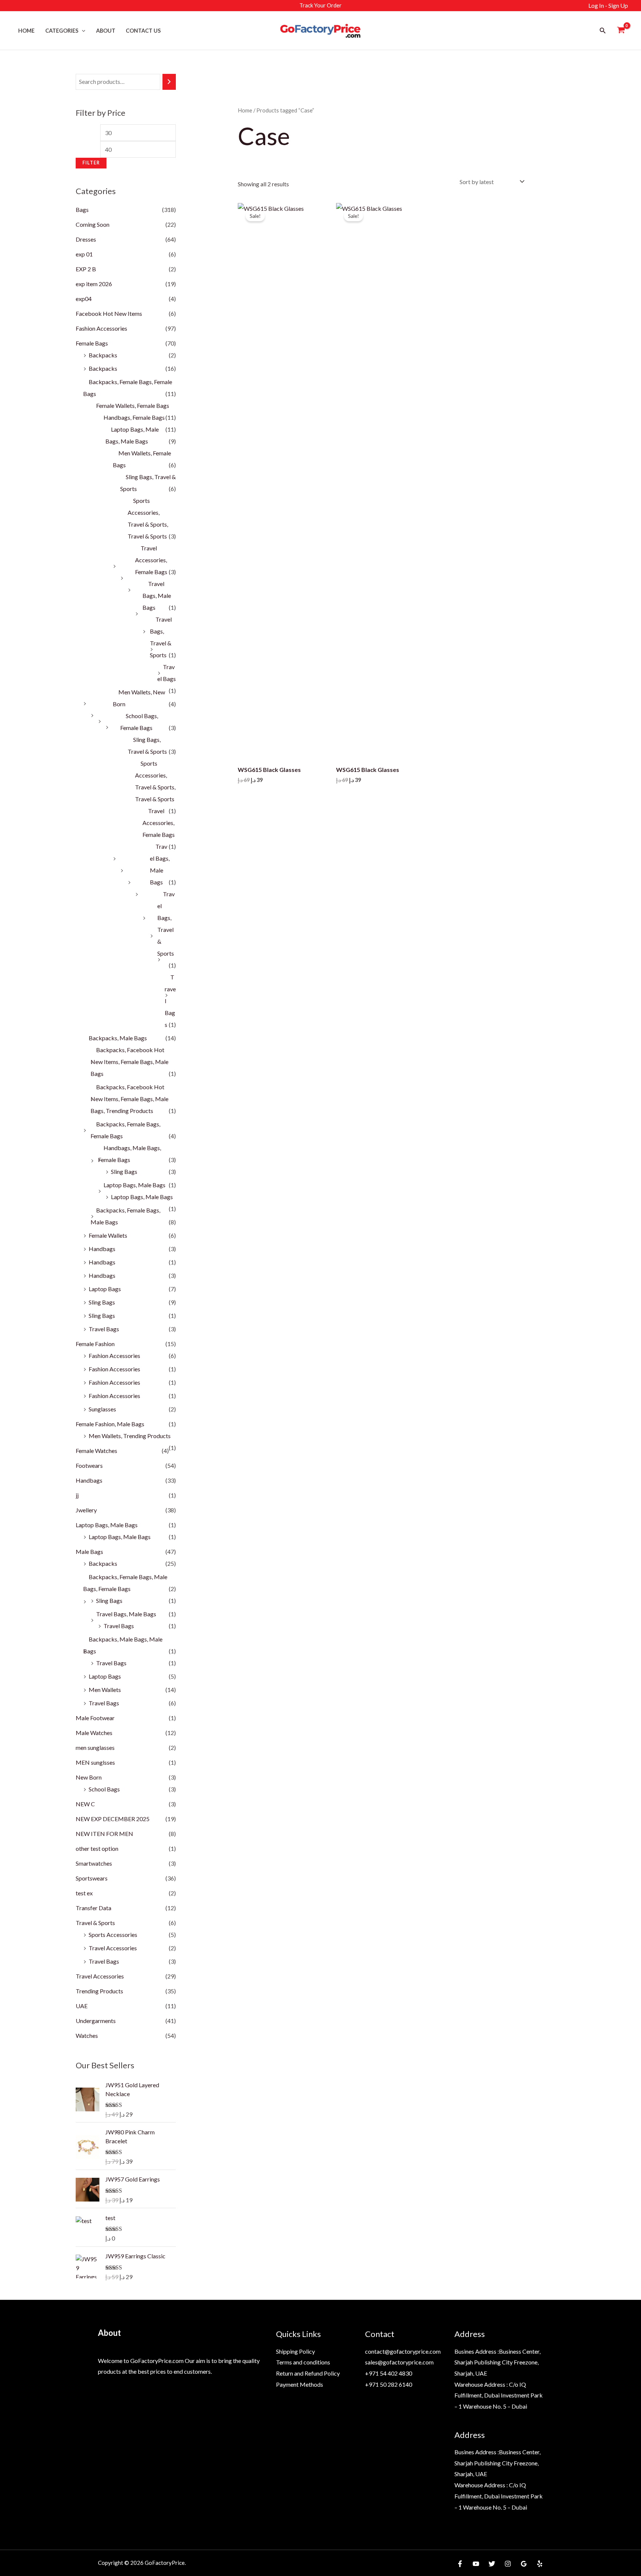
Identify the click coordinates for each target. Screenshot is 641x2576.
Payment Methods (300, 2384)
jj (77, 1495)
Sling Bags (124, 1171)
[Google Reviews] (524, 2564)
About (106, 31)
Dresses (86, 239)
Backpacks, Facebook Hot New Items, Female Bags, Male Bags (129, 1062)
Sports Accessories (113, 1935)
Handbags (102, 1249)
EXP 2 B (86, 269)
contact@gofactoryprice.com (403, 2351)
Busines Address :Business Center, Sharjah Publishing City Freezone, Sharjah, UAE (497, 2362)
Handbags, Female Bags (134, 417)
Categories (62, 31)
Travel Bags (104, 1329)
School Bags (104, 1789)
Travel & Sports (95, 1923)
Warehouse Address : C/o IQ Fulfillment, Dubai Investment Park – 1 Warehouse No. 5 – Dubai (499, 2395)
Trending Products (99, 1991)
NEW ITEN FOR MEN (104, 1834)
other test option (97, 1848)
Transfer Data (93, 1908)
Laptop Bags (105, 1289)
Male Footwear (95, 1718)
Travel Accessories (113, 1948)
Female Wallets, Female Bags (133, 405)
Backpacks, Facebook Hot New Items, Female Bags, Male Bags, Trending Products (129, 1099)
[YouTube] (476, 2564)
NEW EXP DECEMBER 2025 (113, 1819)
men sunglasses (95, 1747)
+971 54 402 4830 (389, 2373)
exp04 (84, 299)
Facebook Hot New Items (109, 313)
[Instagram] (508, 2564)
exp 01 (84, 254)
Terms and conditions (303, 2362)
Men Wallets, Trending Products (130, 1436)
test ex (84, 1893)
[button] (82, 31)
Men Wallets (105, 1690)
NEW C (85, 1804)
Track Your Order (320, 5)
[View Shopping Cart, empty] (621, 31)
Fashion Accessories (101, 328)
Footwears (89, 1465)
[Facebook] (460, 2564)
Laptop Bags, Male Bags (134, 1185)
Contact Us (143, 31)
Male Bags (89, 1552)
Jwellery (86, 1510)
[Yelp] (540, 2564)
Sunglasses (102, 1409)
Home (26, 31)
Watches (87, 2035)
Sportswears (92, 1878)
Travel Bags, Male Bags (157, 595)
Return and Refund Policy (308, 2373)
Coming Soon (93, 224)
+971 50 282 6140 (389, 2384)
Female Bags (92, 343)
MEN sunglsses (95, 1762)
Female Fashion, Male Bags (110, 1424)
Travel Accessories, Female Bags (151, 560)
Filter (91, 163)
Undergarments (96, 2021)
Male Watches (94, 1733)
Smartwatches (94, 1863)
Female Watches (96, 1451)
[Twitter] (492, 2564)
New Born (89, 1777)
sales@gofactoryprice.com (399, 2362)
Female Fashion (95, 1344)
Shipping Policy (295, 2351)
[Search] (169, 82)
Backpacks (103, 355)
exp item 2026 (94, 284)
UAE (82, 2006)
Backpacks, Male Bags (118, 1038)
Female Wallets (108, 1235)
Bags (82, 210)
